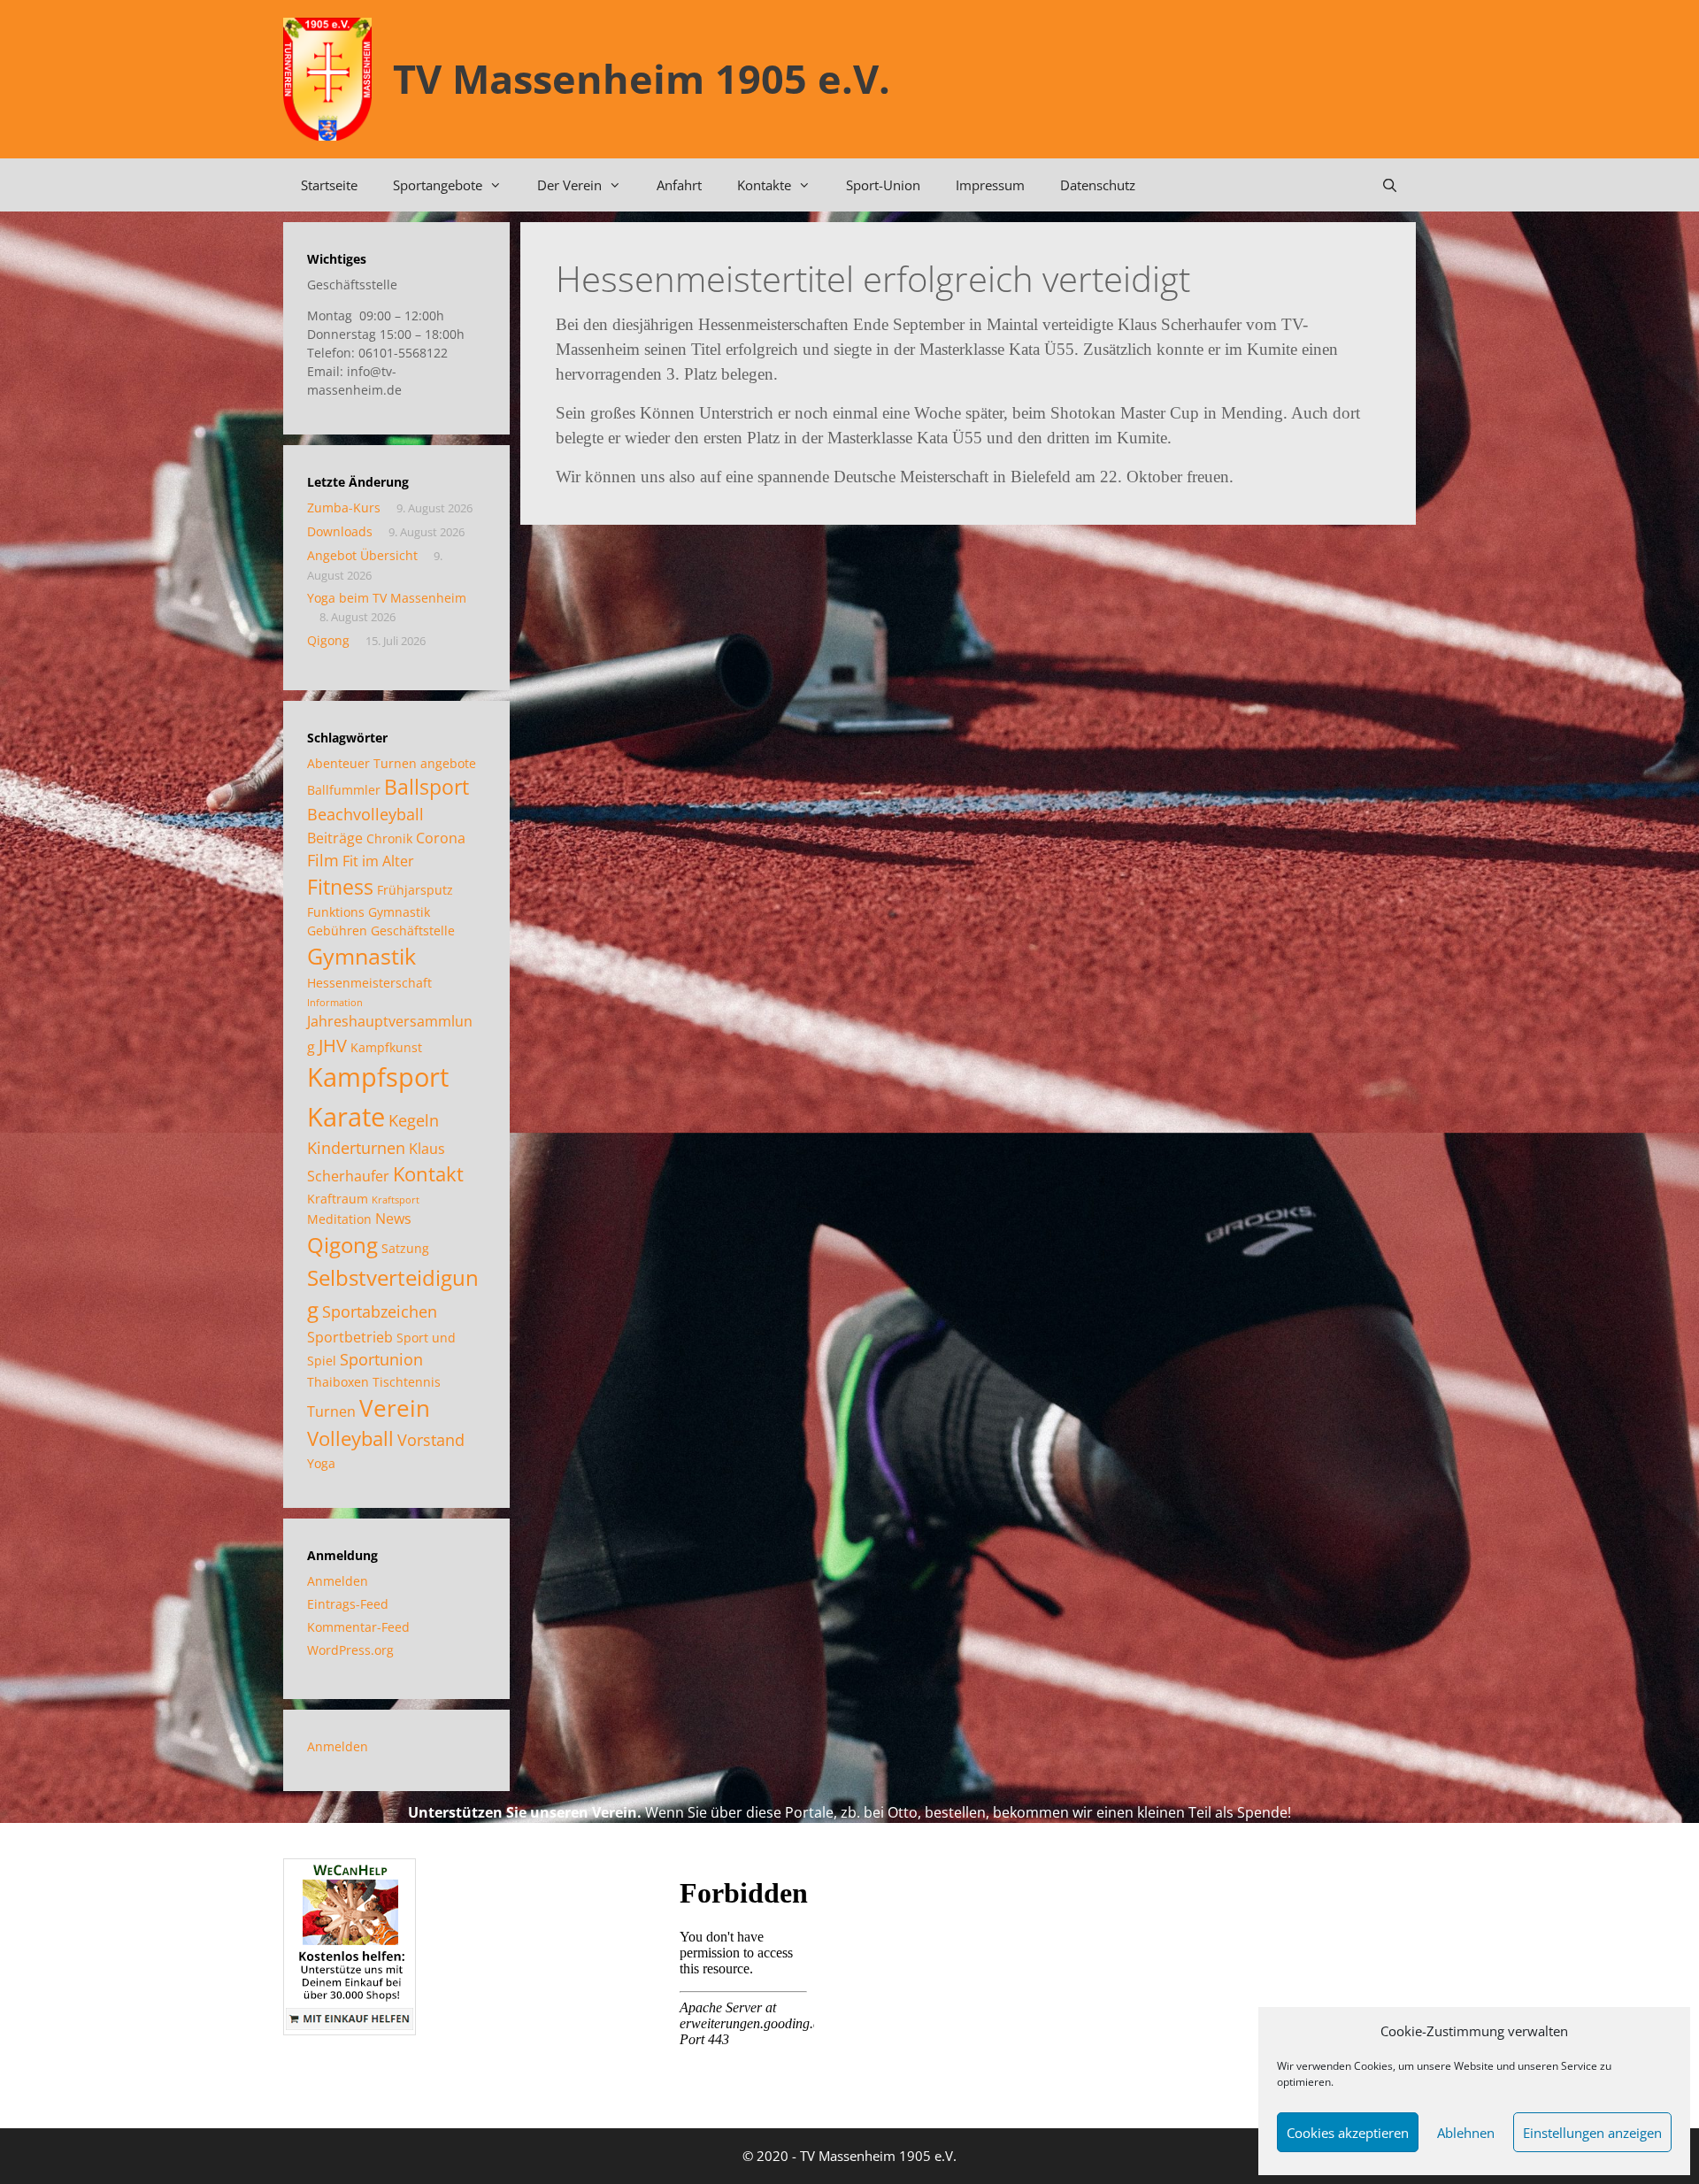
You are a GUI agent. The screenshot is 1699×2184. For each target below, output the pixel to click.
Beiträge (335, 838)
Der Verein (569, 185)
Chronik (389, 838)
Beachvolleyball (365, 814)
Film (323, 860)
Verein (395, 1408)
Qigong (328, 640)
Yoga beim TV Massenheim (387, 598)
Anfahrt (679, 185)
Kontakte (764, 185)
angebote (448, 763)
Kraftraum (338, 1199)
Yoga (321, 1463)
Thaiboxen (338, 1382)
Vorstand (431, 1440)
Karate (346, 1116)
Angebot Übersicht (362, 555)
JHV (333, 1046)
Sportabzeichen (380, 1311)
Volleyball (350, 1438)
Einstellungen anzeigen (1592, 2133)
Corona (441, 838)
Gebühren (337, 931)
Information (335, 1003)
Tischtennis (407, 1382)
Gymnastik (361, 956)
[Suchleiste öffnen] (1390, 185)
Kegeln (414, 1120)
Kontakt (428, 1174)
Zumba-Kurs (344, 508)
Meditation (339, 1219)
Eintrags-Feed (348, 1604)
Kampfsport (378, 1077)
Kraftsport (396, 1200)
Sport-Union (883, 185)
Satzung (405, 1248)
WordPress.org (350, 1650)
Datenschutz (1098, 185)
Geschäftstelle (413, 931)
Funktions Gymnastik (369, 912)
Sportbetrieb (350, 1337)
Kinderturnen (356, 1148)
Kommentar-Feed (358, 1627)
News (393, 1219)
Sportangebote (438, 185)
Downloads (340, 531)
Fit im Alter (378, 861)
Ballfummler (344, 790)
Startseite (329, 185)
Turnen (331, 1411)
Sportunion (381, 1359)
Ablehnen (1466, 2133)
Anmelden (338, 1581)
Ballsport (427, 787)
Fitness (340, 887)
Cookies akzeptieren (1348, 2133)
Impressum (990, 185)
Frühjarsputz (415, 890)
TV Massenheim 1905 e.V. (642, 78)
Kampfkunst (386, 1047)
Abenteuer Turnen (362, 763)
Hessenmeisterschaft (369, 983)
